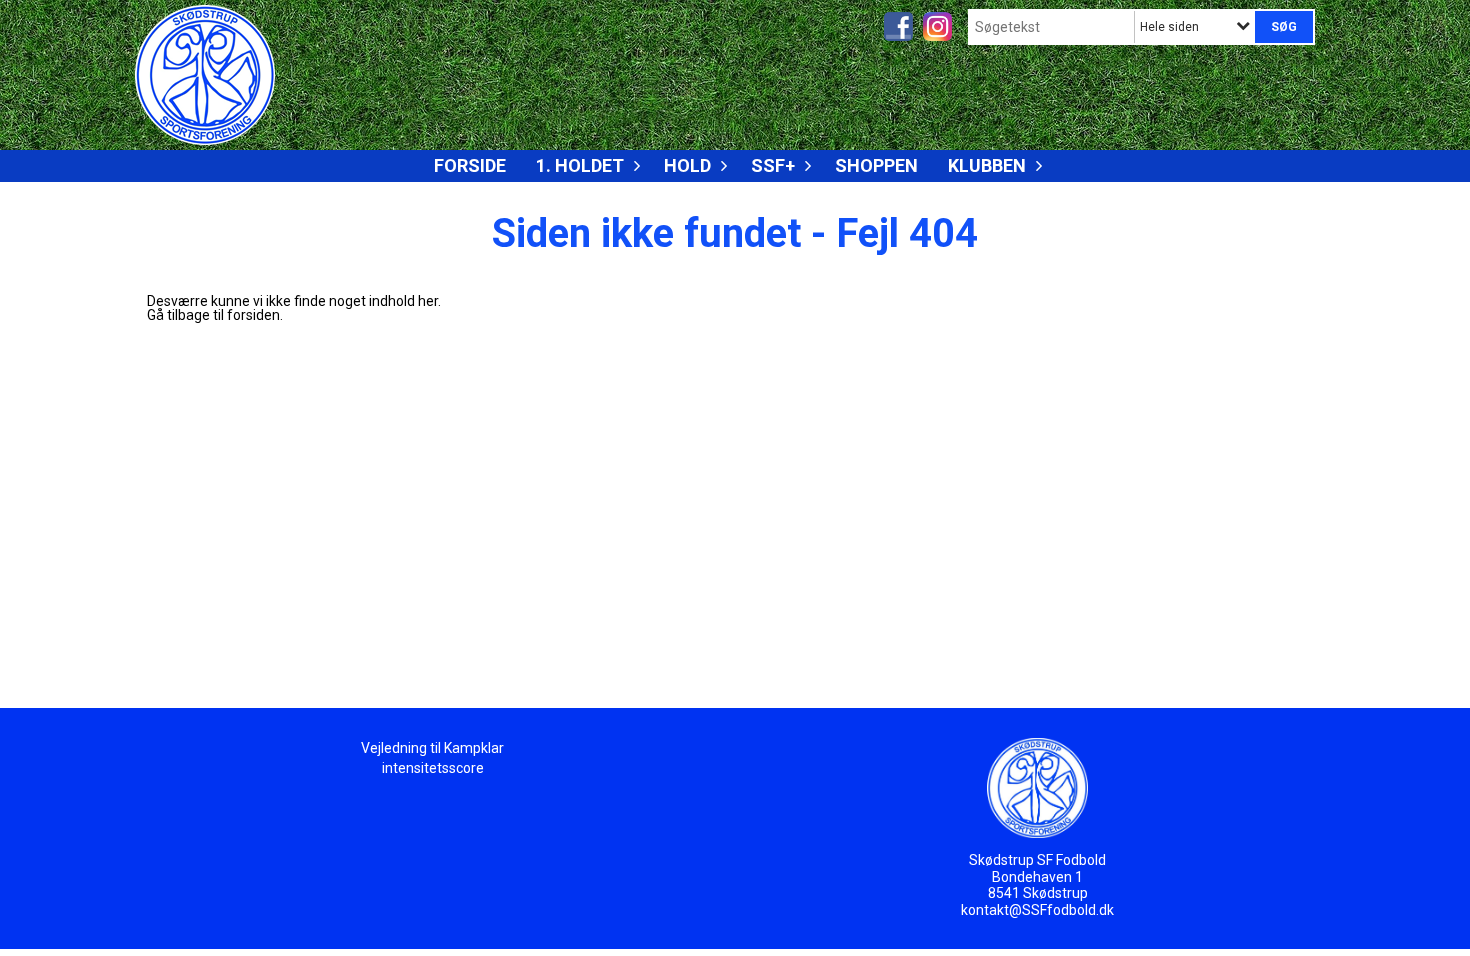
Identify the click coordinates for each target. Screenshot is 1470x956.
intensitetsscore (433, 768)
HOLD (687, 165)
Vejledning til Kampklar (432, 748)
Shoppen (876, 165)
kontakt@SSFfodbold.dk (1037, 910)
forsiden (253, 315)
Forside (470, 165)
